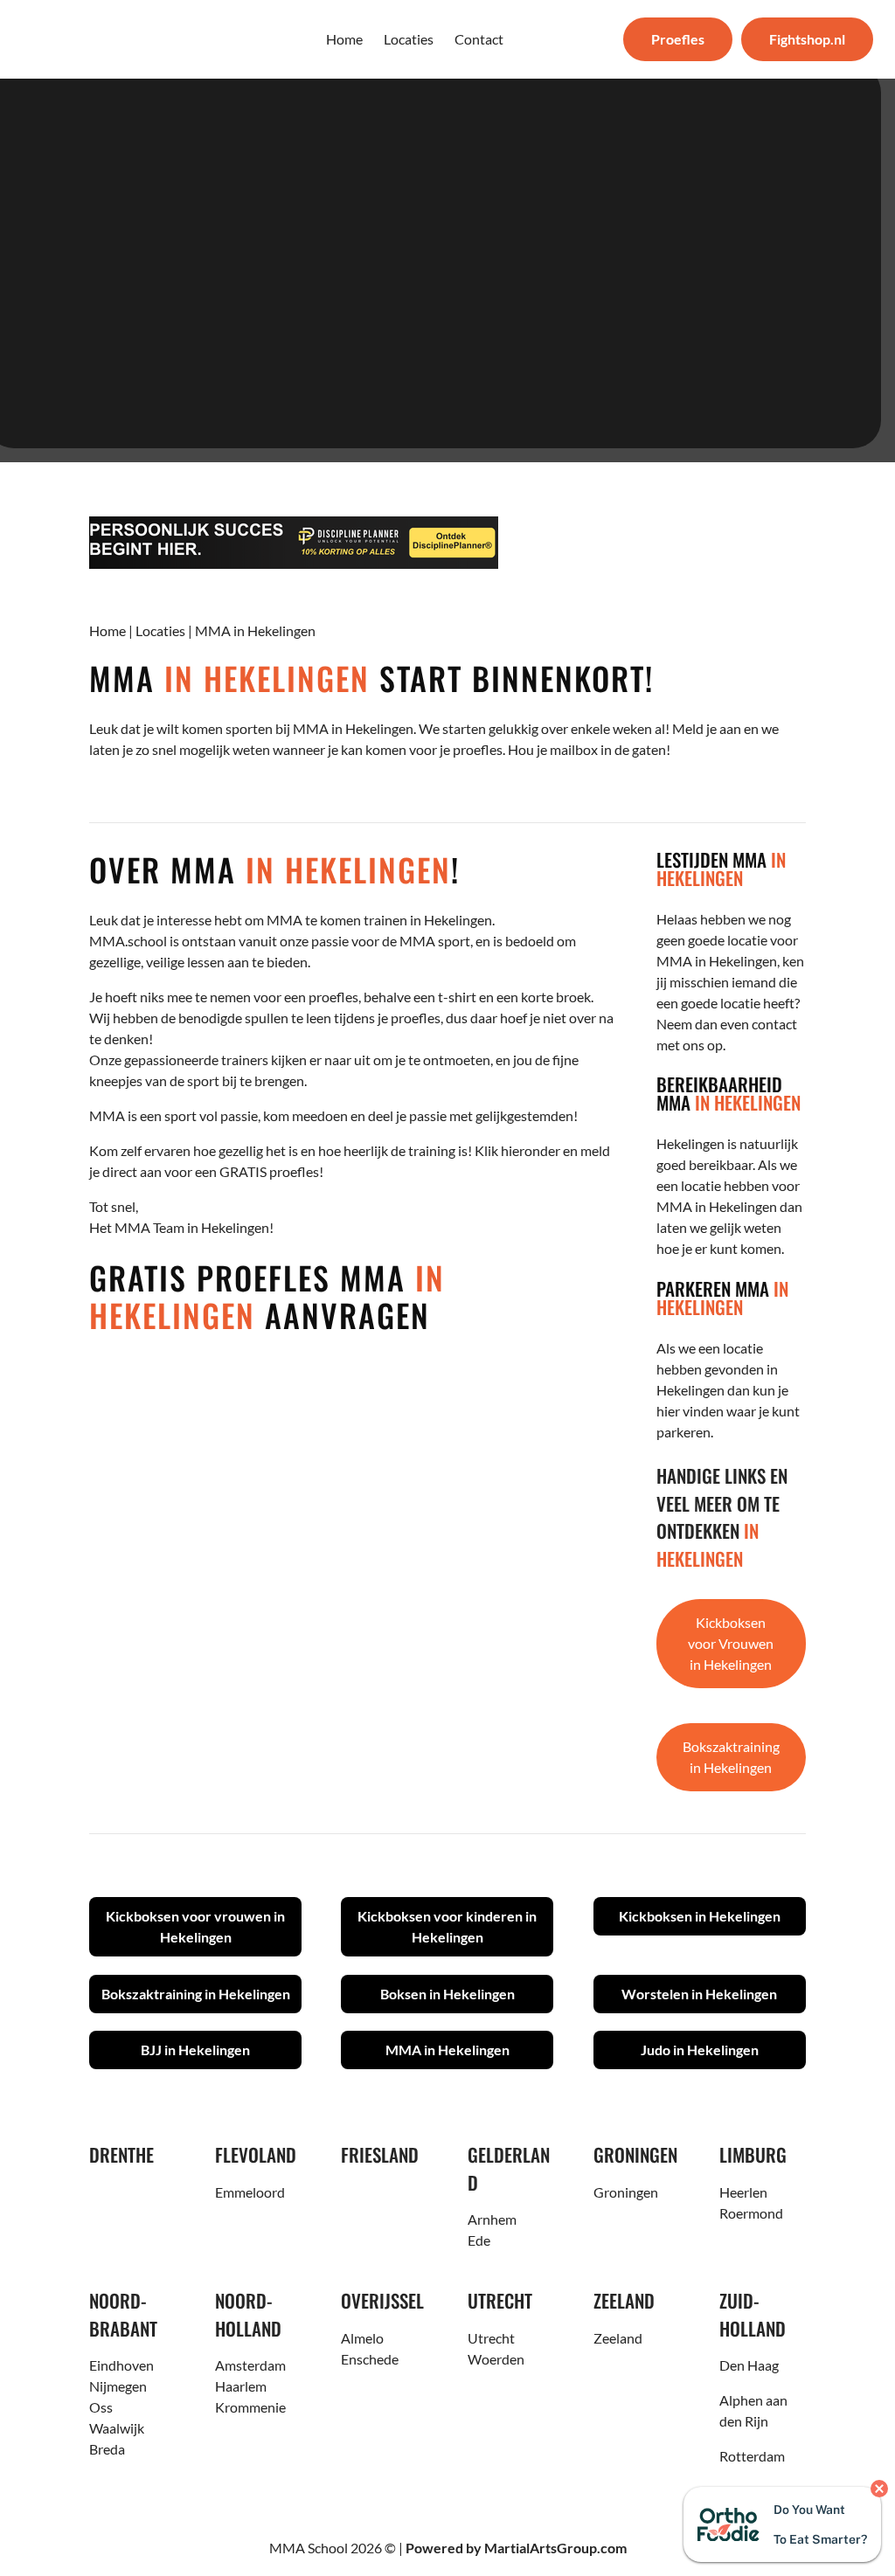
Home (108, 630)
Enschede (370, 2359)
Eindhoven (121, 2365)
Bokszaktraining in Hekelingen (731, 1757)
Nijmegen (118, 2386)
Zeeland (618, 2338)
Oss (101, 2407)
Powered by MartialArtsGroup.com (516, 2548)
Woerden (496, 2359)
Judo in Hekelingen (700, 2050)
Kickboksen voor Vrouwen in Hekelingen (731, 1643)
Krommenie (250, 2407)
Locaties (160, 630)
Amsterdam (250, 2365)
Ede (479, 2240)
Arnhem (492, 2219)
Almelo (362, 2338)
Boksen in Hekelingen (447, 1994)
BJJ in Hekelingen (195, 2050)
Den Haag (749, 2365)
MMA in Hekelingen (447, 2050)
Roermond (751, 2213)
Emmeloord (250, 2192)
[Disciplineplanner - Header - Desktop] (447, 543)
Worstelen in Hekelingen (699, 1994)
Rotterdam (752, 2456)
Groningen (626, 2192)
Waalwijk (117, 2428)
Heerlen (743, 2192)
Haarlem (241, 2386)
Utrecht (491, 2338)
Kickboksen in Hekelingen (700, 1916)
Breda (107, 2449)
